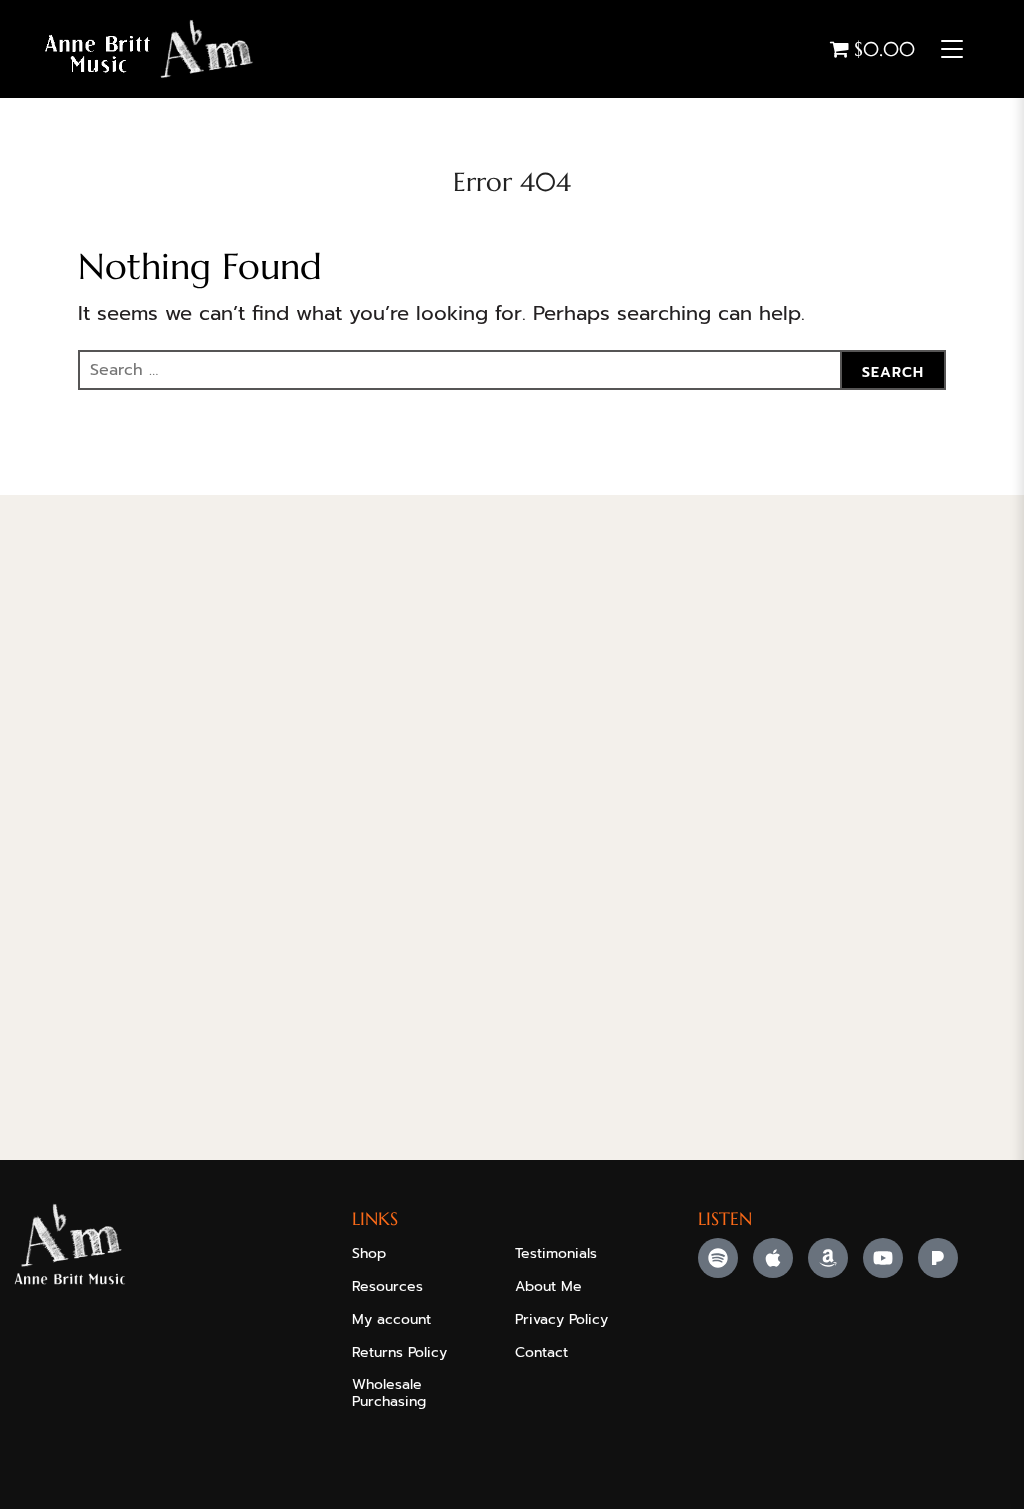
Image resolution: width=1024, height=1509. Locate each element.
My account (391, 1319)
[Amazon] (828, 1258)
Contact (541, 1352)
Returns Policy (399, 1352)
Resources (387, 1286)
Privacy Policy (561, 1319)
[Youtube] (883, 1258)
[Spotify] (718, 1258)
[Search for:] (512, 370)
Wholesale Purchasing (389, 1393)
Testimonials (556, 1253)
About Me (548, 1286)
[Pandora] (938, 1258)
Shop (369, 1253)
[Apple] (773, 1258)
